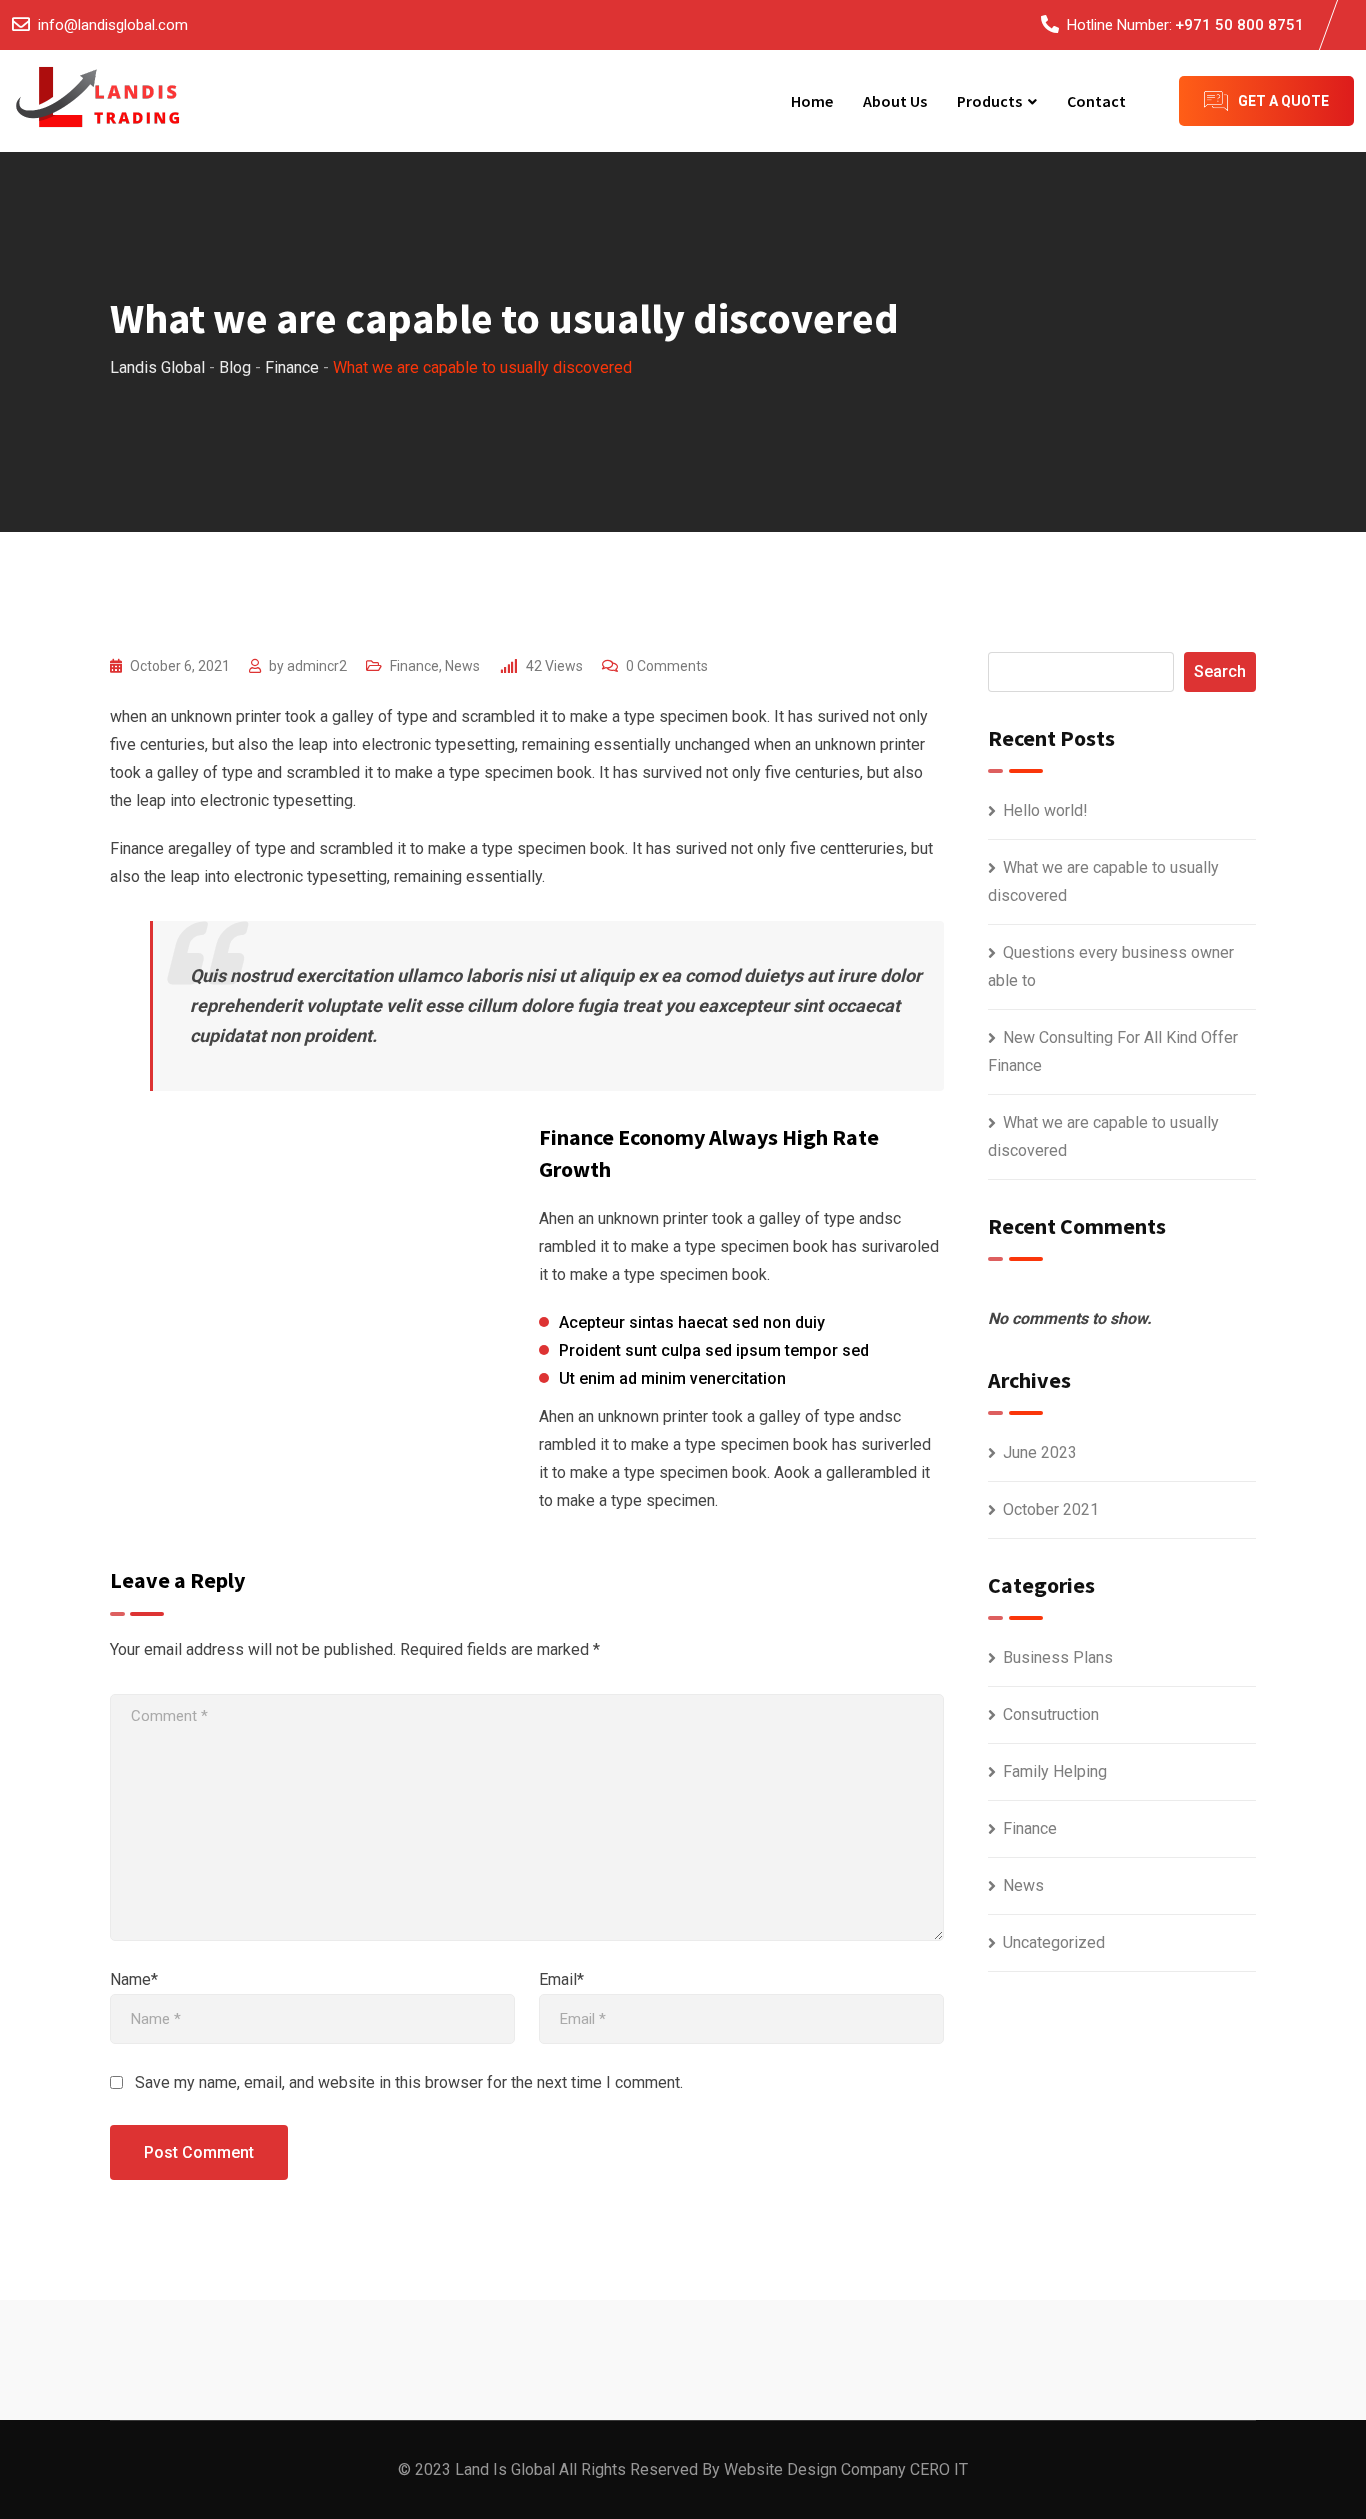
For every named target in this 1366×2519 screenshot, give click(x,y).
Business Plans (1058, 1657)
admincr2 (317, 666)
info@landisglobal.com (113, 25)
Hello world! (1045, 810)
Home (812, 101)
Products (989, 101)
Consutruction (1051, 1714)
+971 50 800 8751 (1239, 25)
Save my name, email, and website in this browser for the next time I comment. (409, 2082)
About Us (895, 101)
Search (1220, 671)
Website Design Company (815, 2469)
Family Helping (1055, 1771)
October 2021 (1051, 1509)
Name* (134, 1979)
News (462, 666)
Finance (414, 666)
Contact (1096, 101)
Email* (561, 1979)
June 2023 (1040, 1452)
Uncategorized (1054, 1942)
